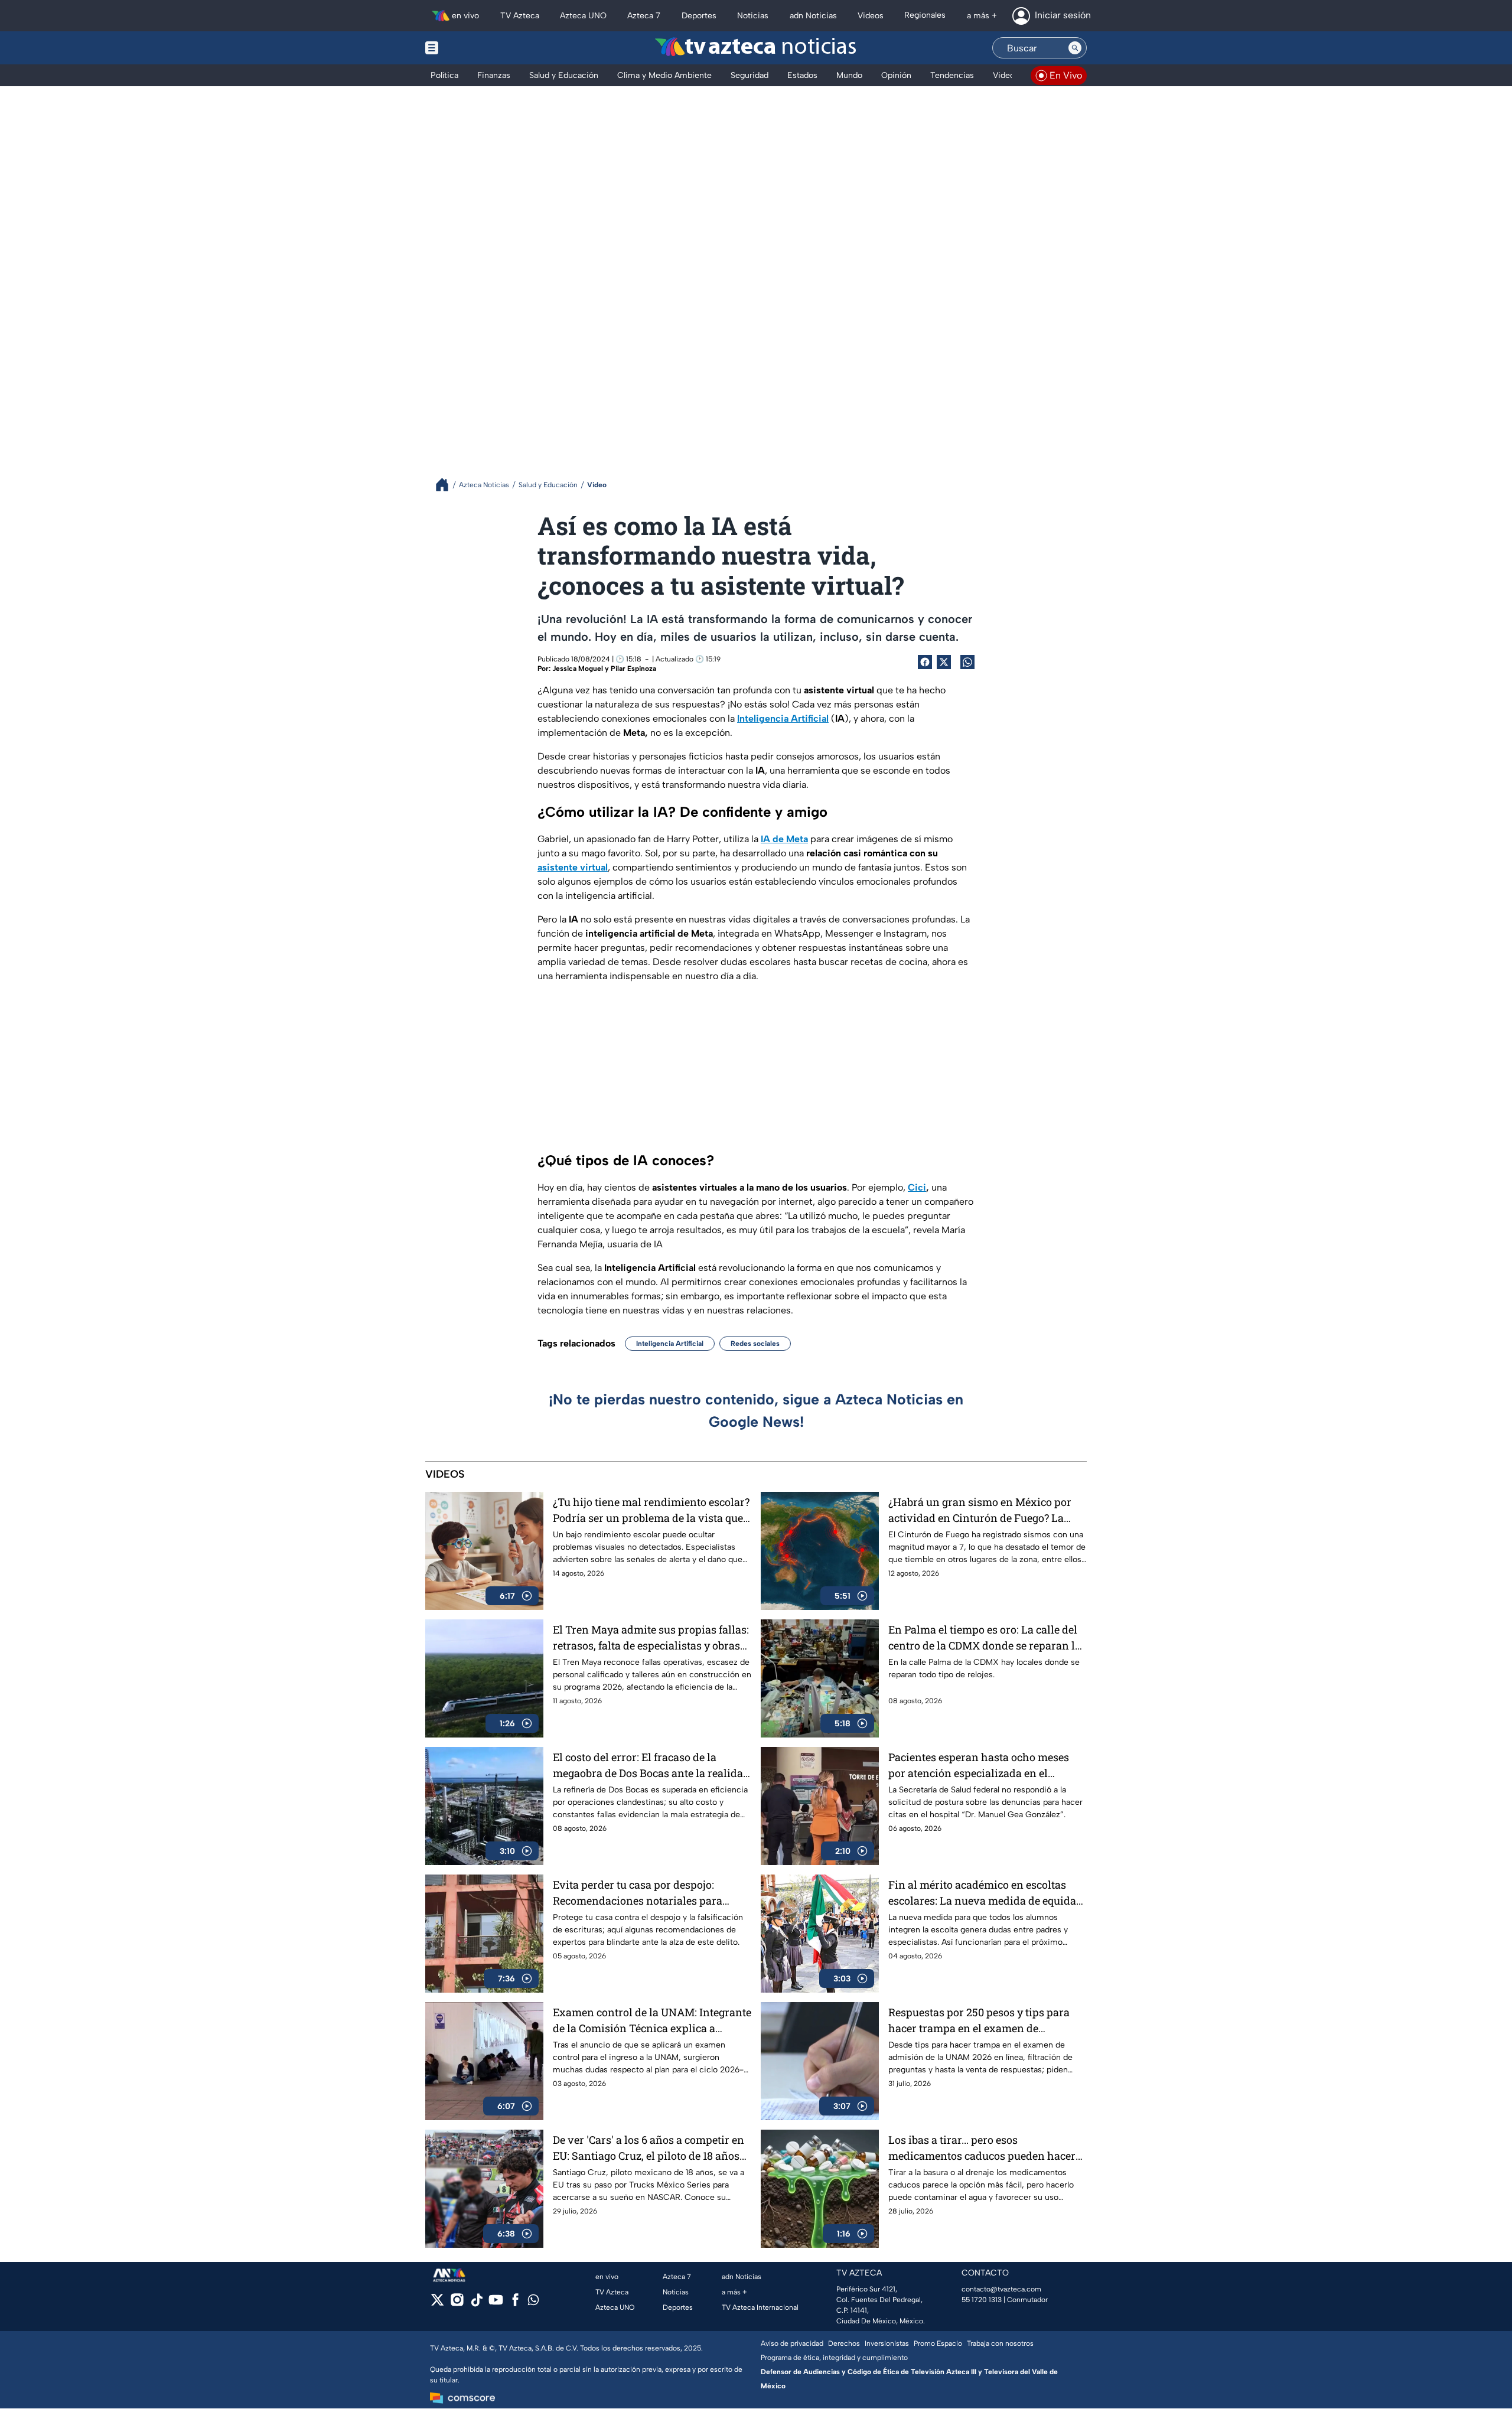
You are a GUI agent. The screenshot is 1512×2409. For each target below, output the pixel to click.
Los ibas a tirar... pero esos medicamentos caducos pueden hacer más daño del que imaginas (982, 2148)
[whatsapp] (533, 2302)
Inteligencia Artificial (670, 1344)
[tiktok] (476, 2304)
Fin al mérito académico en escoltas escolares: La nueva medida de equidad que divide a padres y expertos (985, 1893)
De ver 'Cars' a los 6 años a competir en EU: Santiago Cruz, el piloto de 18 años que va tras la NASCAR (649, 2148)
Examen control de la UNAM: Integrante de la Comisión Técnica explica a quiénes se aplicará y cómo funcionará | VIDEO (652, 2021)
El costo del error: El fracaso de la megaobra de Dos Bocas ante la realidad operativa (651, 1766)
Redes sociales (755, 1344)
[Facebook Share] (925, 662)
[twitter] (437, 2304)
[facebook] (515, 2304)
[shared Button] (967, 662)
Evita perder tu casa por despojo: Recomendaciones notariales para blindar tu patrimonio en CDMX (638, 1893)
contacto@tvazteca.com (1001, 2289)
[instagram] (457, 2304)
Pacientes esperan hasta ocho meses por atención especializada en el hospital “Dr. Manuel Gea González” (979, 1766)
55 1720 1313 (982, 2300)
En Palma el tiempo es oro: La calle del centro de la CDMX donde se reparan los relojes (987, 1638)
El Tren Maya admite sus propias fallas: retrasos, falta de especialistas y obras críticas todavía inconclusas (651, 1638)
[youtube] (496, 2304)
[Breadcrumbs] (447, 485)
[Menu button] (472, 48)
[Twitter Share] (944, 662)
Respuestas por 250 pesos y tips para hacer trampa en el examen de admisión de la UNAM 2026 (979, 2021)
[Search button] (1075, 48)
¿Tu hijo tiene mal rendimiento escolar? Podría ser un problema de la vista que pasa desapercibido (651, 1510)
